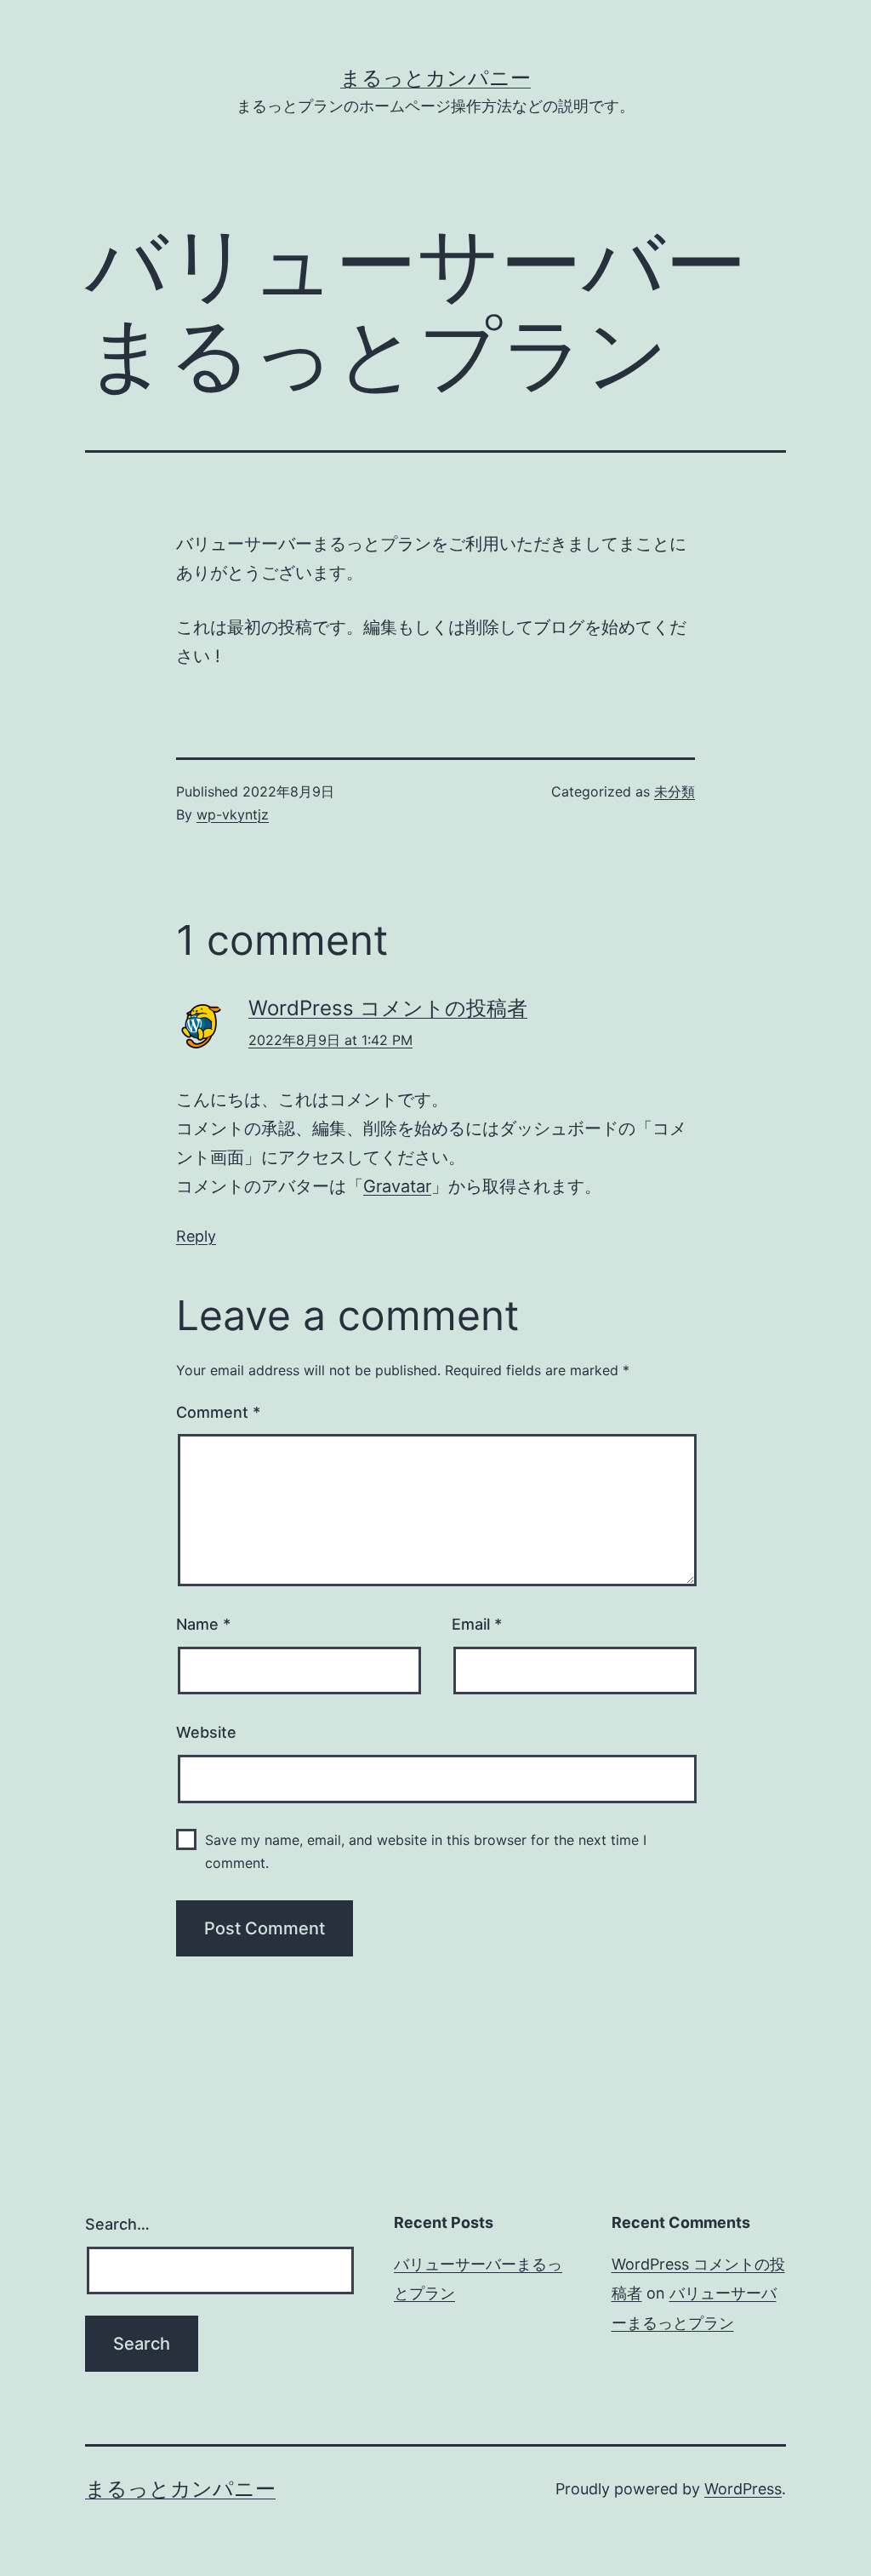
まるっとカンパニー (435, 78)
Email (477, 1624)
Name (203, 1624)
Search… (117, 2224)
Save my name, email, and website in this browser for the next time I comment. (426, 1851)
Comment (218, 1412)
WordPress (743, 2489)
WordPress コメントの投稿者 (388, 1008)
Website (206, 1732)
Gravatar (397, 1186)
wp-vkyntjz (233, 814)
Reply (196, 1236)
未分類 (675, 791)
